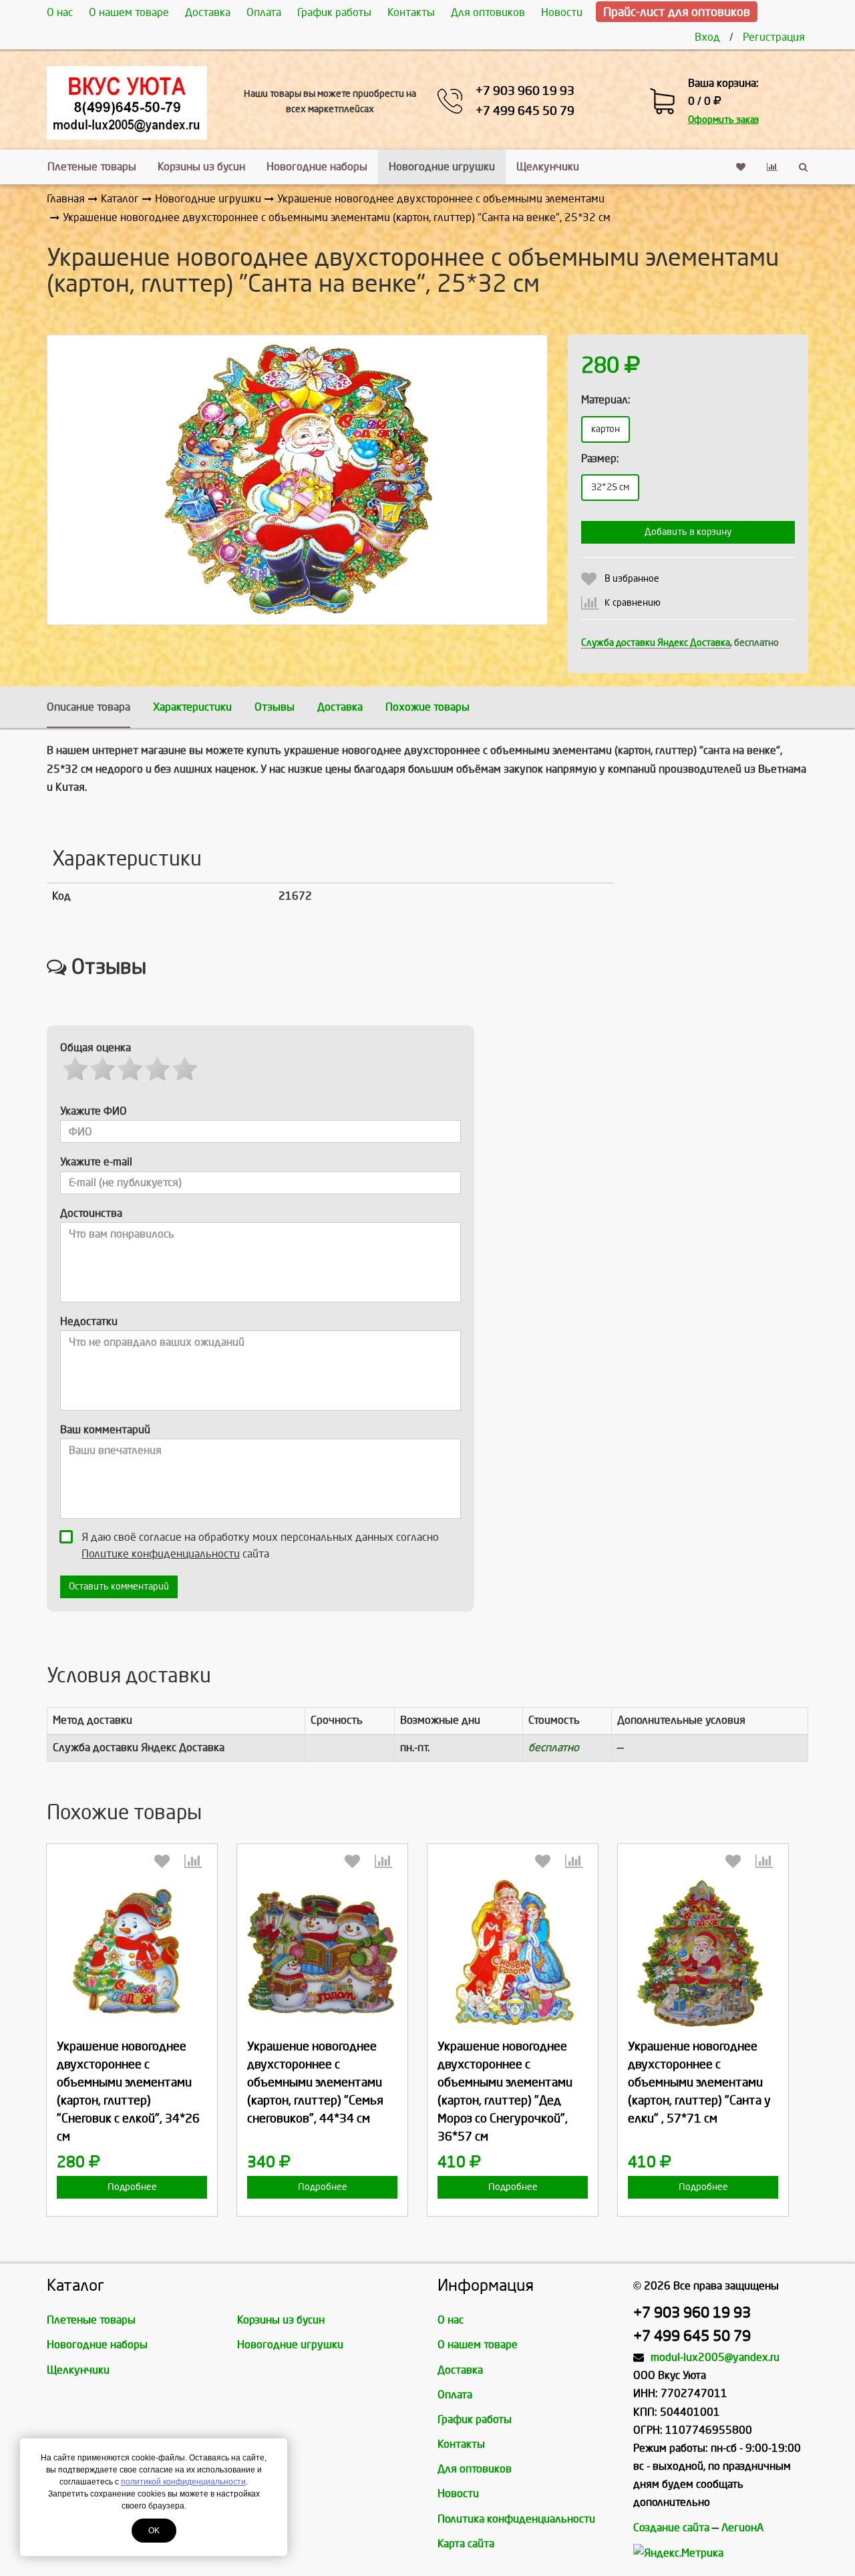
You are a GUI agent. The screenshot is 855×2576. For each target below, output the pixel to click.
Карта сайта (466, 2544)
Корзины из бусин (201, 167)
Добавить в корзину (688, 532)
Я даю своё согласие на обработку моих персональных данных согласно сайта (260, 1545)
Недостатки (89, 1321)
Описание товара (89, 707)
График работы (334, 12)
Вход (707, 37)
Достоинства (91, 1213)
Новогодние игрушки (442, 167)
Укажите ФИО (94, 1111)
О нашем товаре (129, 12)
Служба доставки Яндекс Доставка (656, 643)
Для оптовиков (488, 12)
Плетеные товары (92, 167)
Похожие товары (427, 707)
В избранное (632, 579)
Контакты (411, 12)
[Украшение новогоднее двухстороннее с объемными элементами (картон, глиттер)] (132, 1953)
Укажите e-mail (96, 1162)
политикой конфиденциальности (183, 2482)
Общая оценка (96, 1048)
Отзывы (275, 707)
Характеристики (192, 707)
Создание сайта (671, 2528)
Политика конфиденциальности (516, 2519)
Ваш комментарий (105, 1430)
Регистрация (774, 37)
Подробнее (132, 2187)
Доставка (208, 12)
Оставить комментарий (119, 1587)
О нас (60, 12)
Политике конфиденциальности (161, 1554)
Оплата (264, 12)
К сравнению (633, 603)
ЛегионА (742, 2528)
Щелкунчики (548, 167)
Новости (562, 12)
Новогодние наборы (317, 167)
